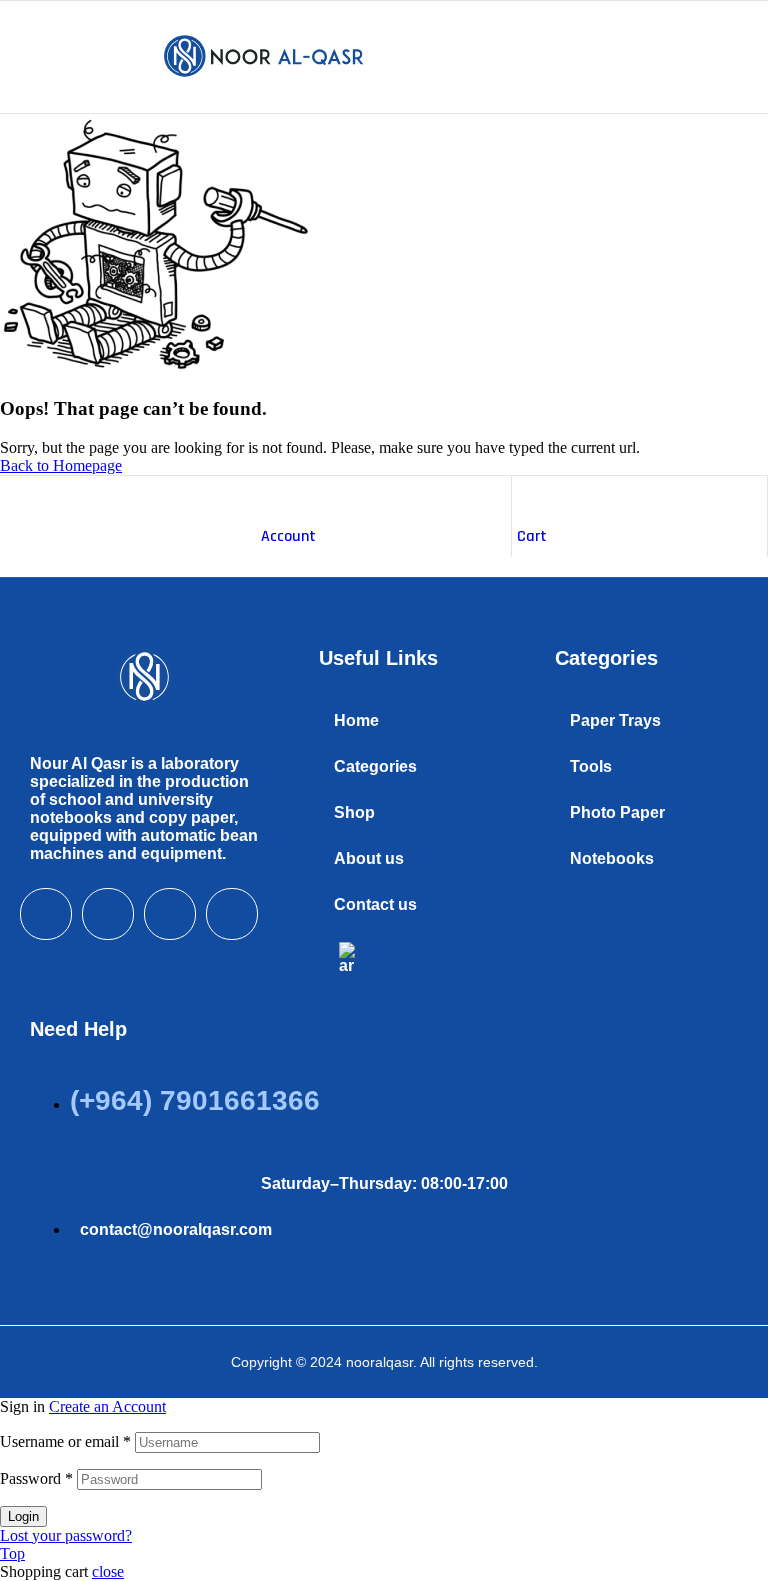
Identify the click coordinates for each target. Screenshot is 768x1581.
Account (288, 536)
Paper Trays (615, 720)
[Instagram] (170, 914)
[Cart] (527, 496)
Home (356, 720)
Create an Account (107, 1406)
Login (23, 1516)
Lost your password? (66, 1535)
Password (36, 1478)
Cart (532, 536)
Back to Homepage (61, 465)
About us (369, 858)
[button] (407, 767)
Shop (354, 812)
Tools (591, 766)
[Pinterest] (232, 914)
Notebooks (612, 858)
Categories (375, 766)
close (108, 1571)
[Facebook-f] (46, 914)
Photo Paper (617, 812)
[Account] (271, 496)
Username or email (65, 1441)
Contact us (375, 904)
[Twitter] (108, 914)
